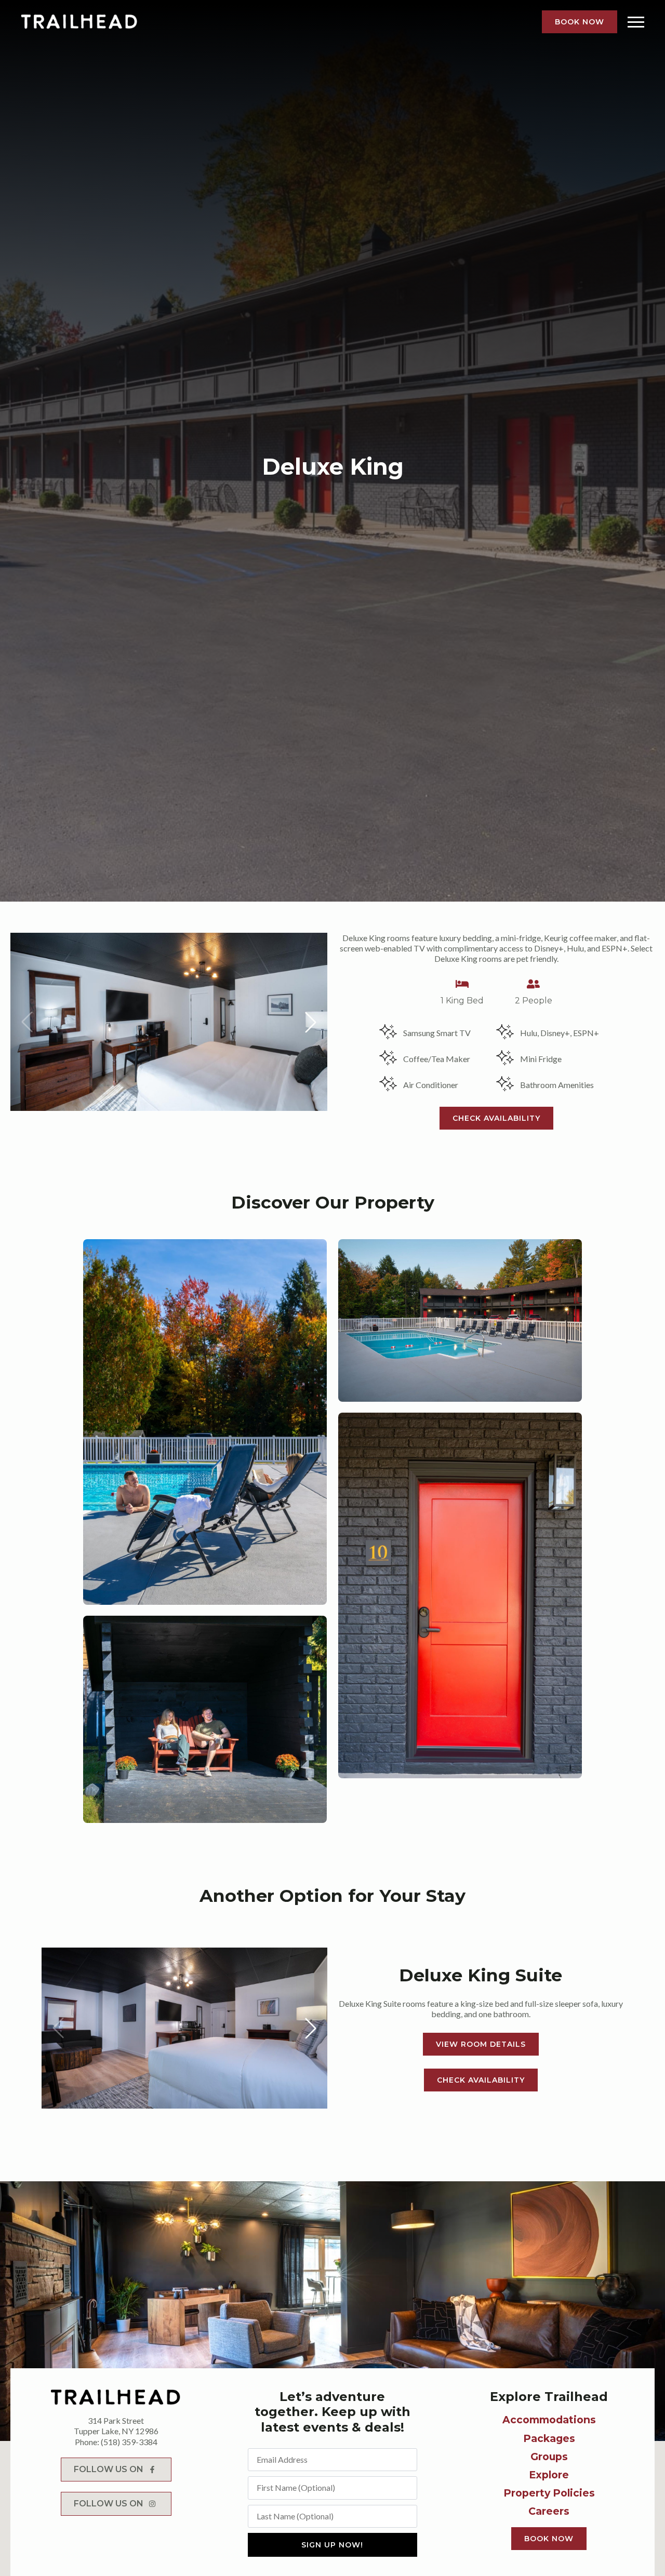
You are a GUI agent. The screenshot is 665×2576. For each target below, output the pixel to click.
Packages (549, 2438)
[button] (311, 1022)
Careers (549, 2511)
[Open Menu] (636, 22)
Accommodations (549, 2420)
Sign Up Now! (332, 2545)
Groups (549, 2457)
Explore (549, 2475)
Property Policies (549, 2493)
